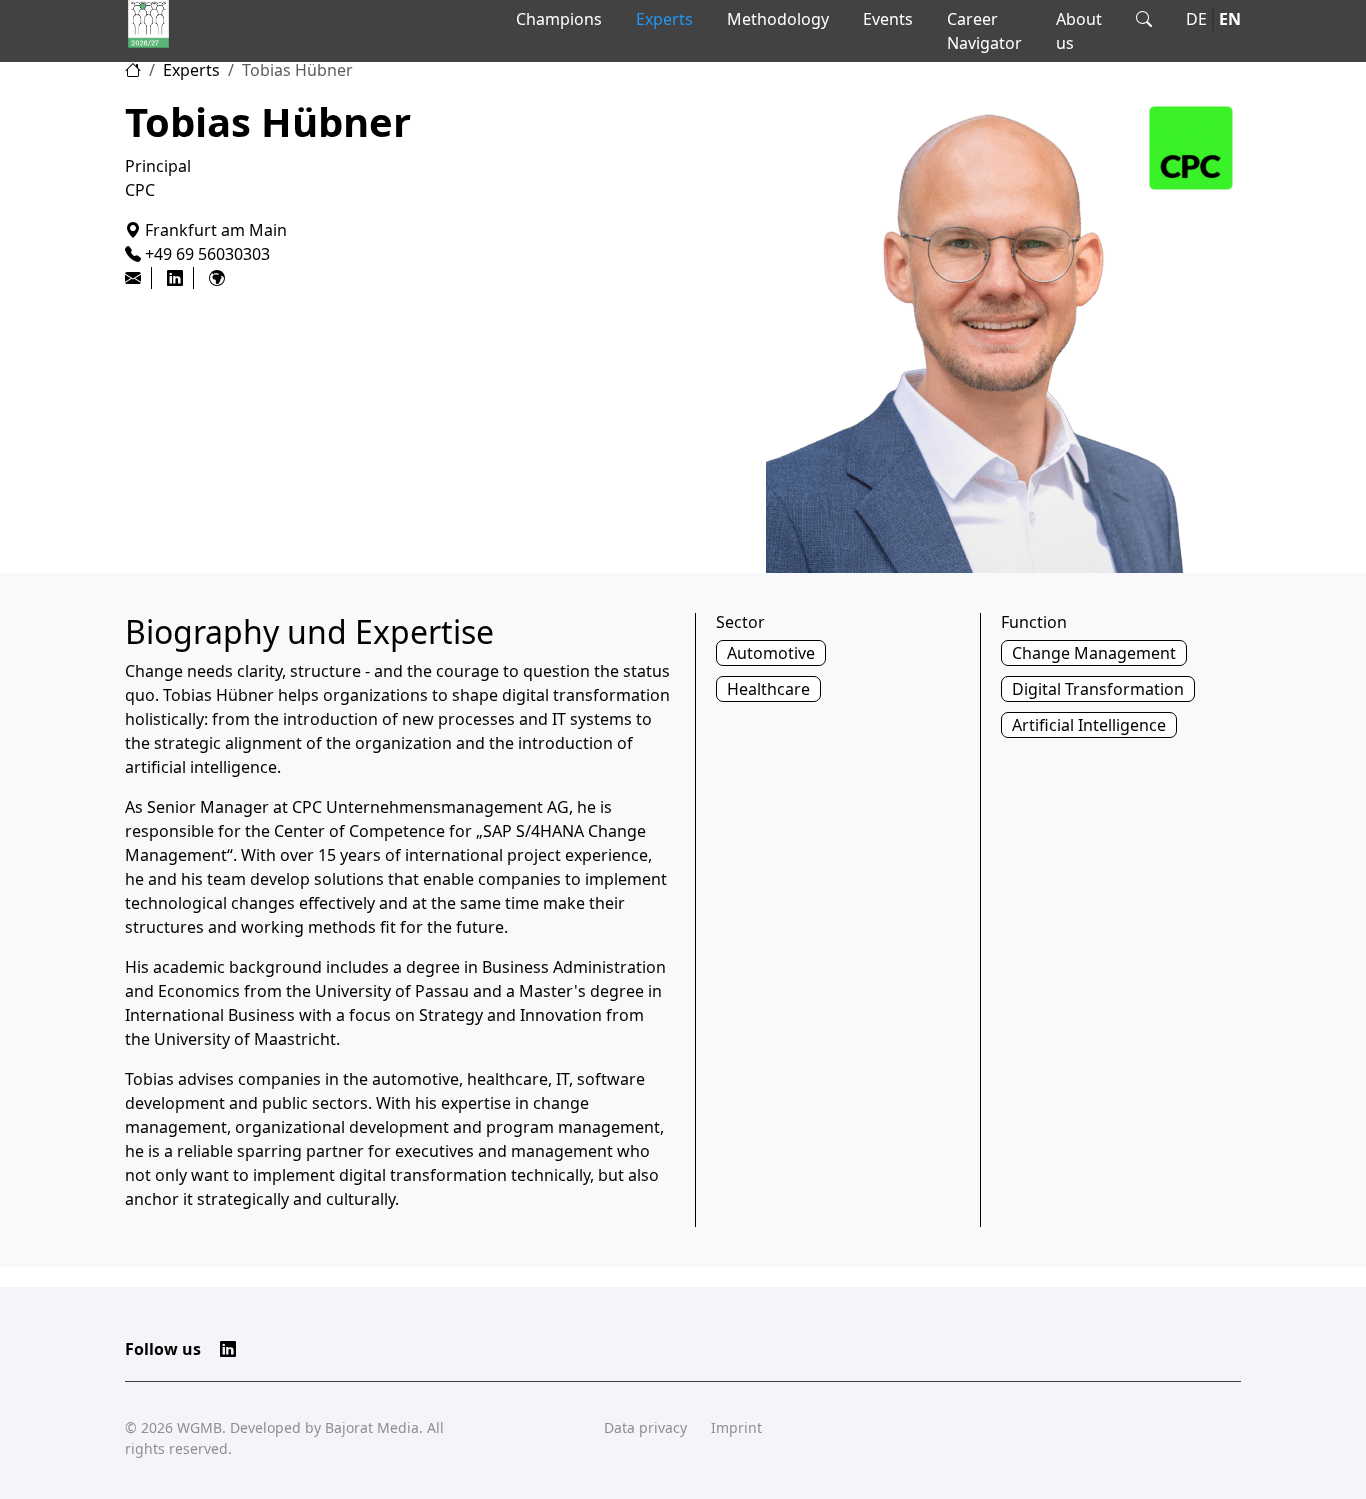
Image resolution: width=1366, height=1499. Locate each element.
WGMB (199, 1427)
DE (1196, 19)
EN (1230, 19)
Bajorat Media (372, 1427)
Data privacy (645, 1427)
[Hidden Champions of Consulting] (148, 24)
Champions (559, 19)
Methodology (778, 19)
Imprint (736, 1427)
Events (888, 19)
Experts (664, 19)
